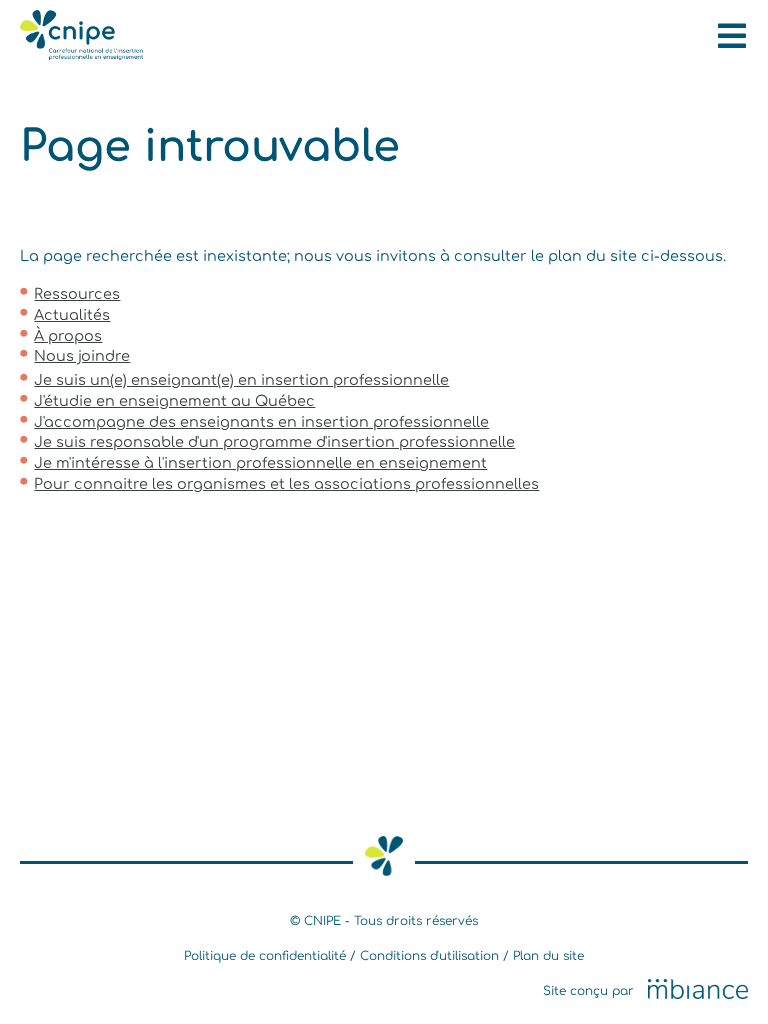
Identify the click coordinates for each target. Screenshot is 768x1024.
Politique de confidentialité (265, 956)
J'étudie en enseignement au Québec (174, 401)
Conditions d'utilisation (429, 956)
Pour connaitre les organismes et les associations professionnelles (286, 484)
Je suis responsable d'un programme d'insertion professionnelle (274, 442)
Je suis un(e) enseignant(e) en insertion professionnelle (241, 380)
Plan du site (548, 956)
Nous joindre (82, 356)
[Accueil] (81, 55)
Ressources (77, 294)
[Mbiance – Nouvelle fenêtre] (698, 990)
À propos (68, 336)
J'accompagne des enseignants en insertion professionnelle (261, 422)
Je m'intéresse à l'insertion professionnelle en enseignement (260, 463)
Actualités (72, 315)
